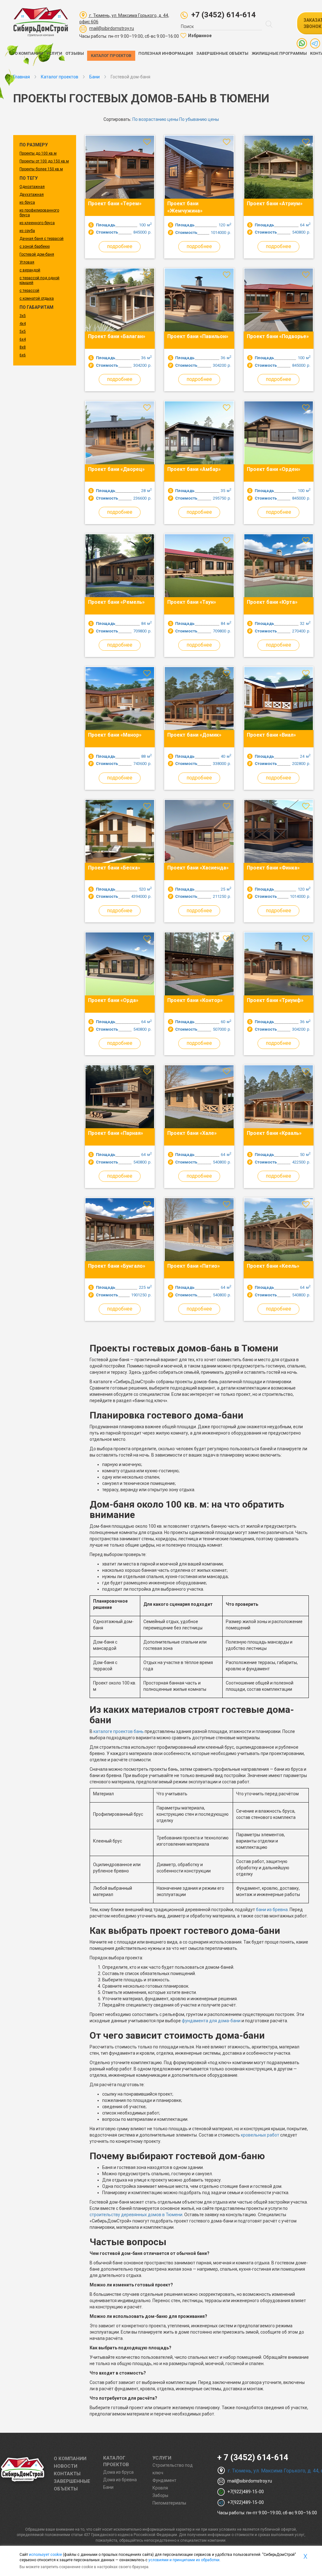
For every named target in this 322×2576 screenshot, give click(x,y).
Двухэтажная (32, 195)
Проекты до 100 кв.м (38, 153)
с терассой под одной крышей (39, 280)
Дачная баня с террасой (42, 239)
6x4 (23, 339)
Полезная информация (166, 53)
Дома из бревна (120, 2480)
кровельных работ (260, 2135)
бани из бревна (272, 1910)
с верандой (30, 270)
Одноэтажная (32, 187)
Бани (108, 2487)
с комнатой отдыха (37, 298)
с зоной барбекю (35, 246)
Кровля (160, 2488)
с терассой (29, 291)
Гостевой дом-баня (37, 254)
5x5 (23, 331)
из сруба (27, 231)
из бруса (27, 202)
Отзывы (75, 53)
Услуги (54, 53)
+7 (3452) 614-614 (223, 15)
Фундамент (164, 2480)
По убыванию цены (199, 119)
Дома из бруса (118, 2472)
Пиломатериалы (169, 2503)
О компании (29, 53)
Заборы (160, 2495)
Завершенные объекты (222, 53)
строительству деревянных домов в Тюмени (136, 2215)
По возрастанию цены (155, 119)
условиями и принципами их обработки (184, 2560)
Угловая (27, 262)
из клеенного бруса (37, 223)
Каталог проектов (111, 56)
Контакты (67, 2474)
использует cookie (45, 2555)
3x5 (23, 316)
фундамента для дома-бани (211, 2021)
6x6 (23, 355)
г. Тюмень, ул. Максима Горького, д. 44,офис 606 (124, 19)
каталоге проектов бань (119, 1731)
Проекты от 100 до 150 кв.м (44, 161)
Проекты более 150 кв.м (41, 169)
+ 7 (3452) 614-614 (253, 2457)
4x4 (23, 324)
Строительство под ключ (173, 2469)
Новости (66, 2466)
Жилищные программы (279, 53)
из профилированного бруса (39, 213)
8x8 (23, 347)
